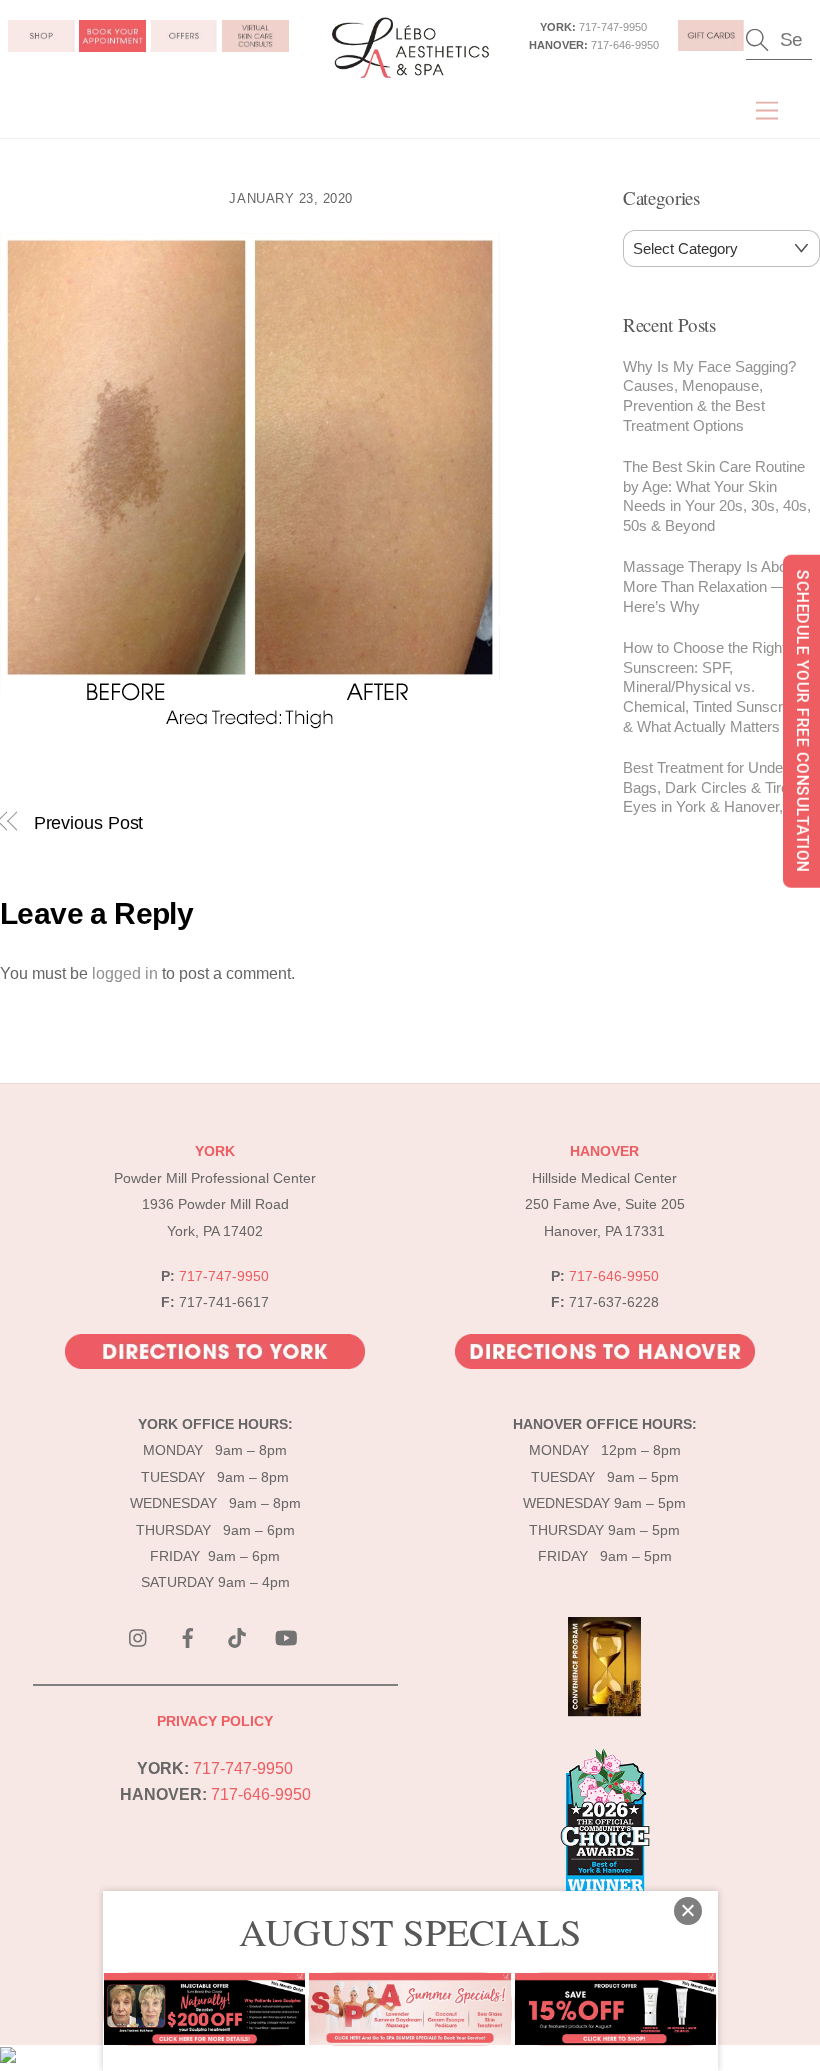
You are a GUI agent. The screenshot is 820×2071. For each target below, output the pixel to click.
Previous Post (89, 822)
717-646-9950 (625, 45)
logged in (125, 973)
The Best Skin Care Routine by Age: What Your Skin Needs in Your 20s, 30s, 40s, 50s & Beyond (717, 496)
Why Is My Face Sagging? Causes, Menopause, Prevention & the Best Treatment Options (709, 396)
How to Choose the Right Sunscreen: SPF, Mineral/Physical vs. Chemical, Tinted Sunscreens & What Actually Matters (719, 687)
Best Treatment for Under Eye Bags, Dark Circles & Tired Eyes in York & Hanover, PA (720, 787)
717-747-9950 (613, 27)
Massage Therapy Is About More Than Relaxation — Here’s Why (711, 586)
